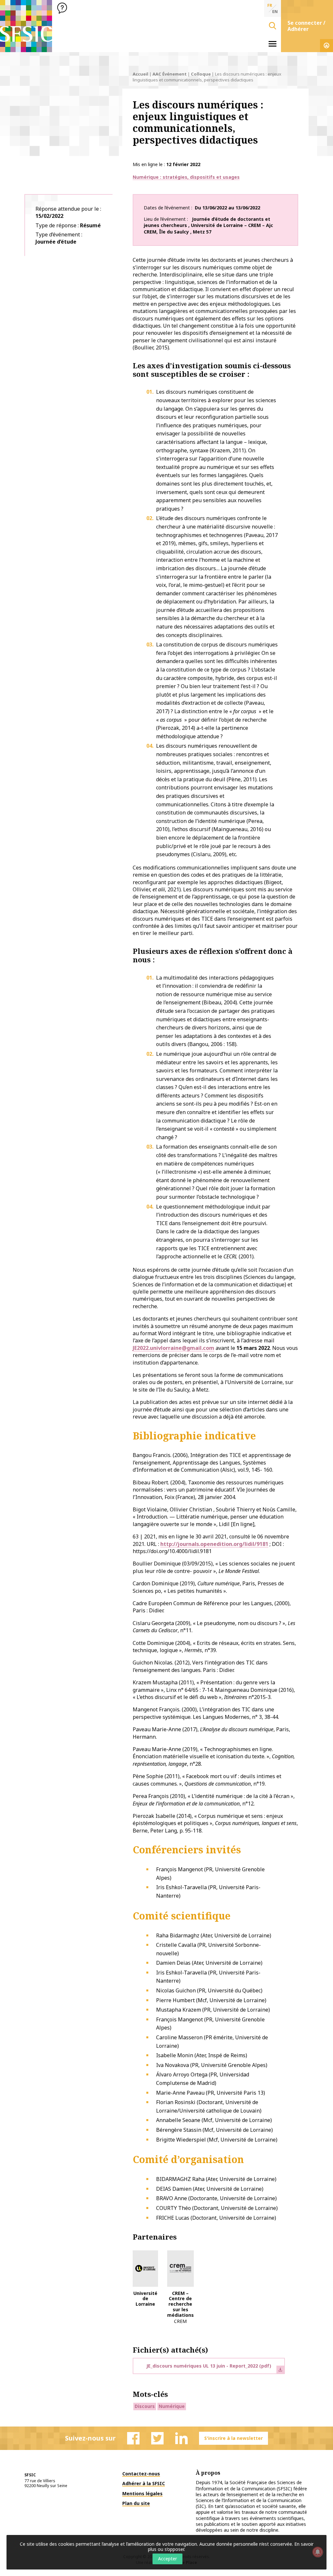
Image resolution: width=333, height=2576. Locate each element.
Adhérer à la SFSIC (144, 2483)
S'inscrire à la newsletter (233, 2438)
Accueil (140, 74)
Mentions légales (142, 2493)
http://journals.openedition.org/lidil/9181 (214, 1544)
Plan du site (136, 2503)
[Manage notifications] (318, 2552)
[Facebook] (133, 2438)
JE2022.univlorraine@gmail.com (173, 1348)
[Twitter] (157, 2438)
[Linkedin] (181, 2438)
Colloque (201, 74)
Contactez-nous (141, 2474)
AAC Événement (170, 74)
